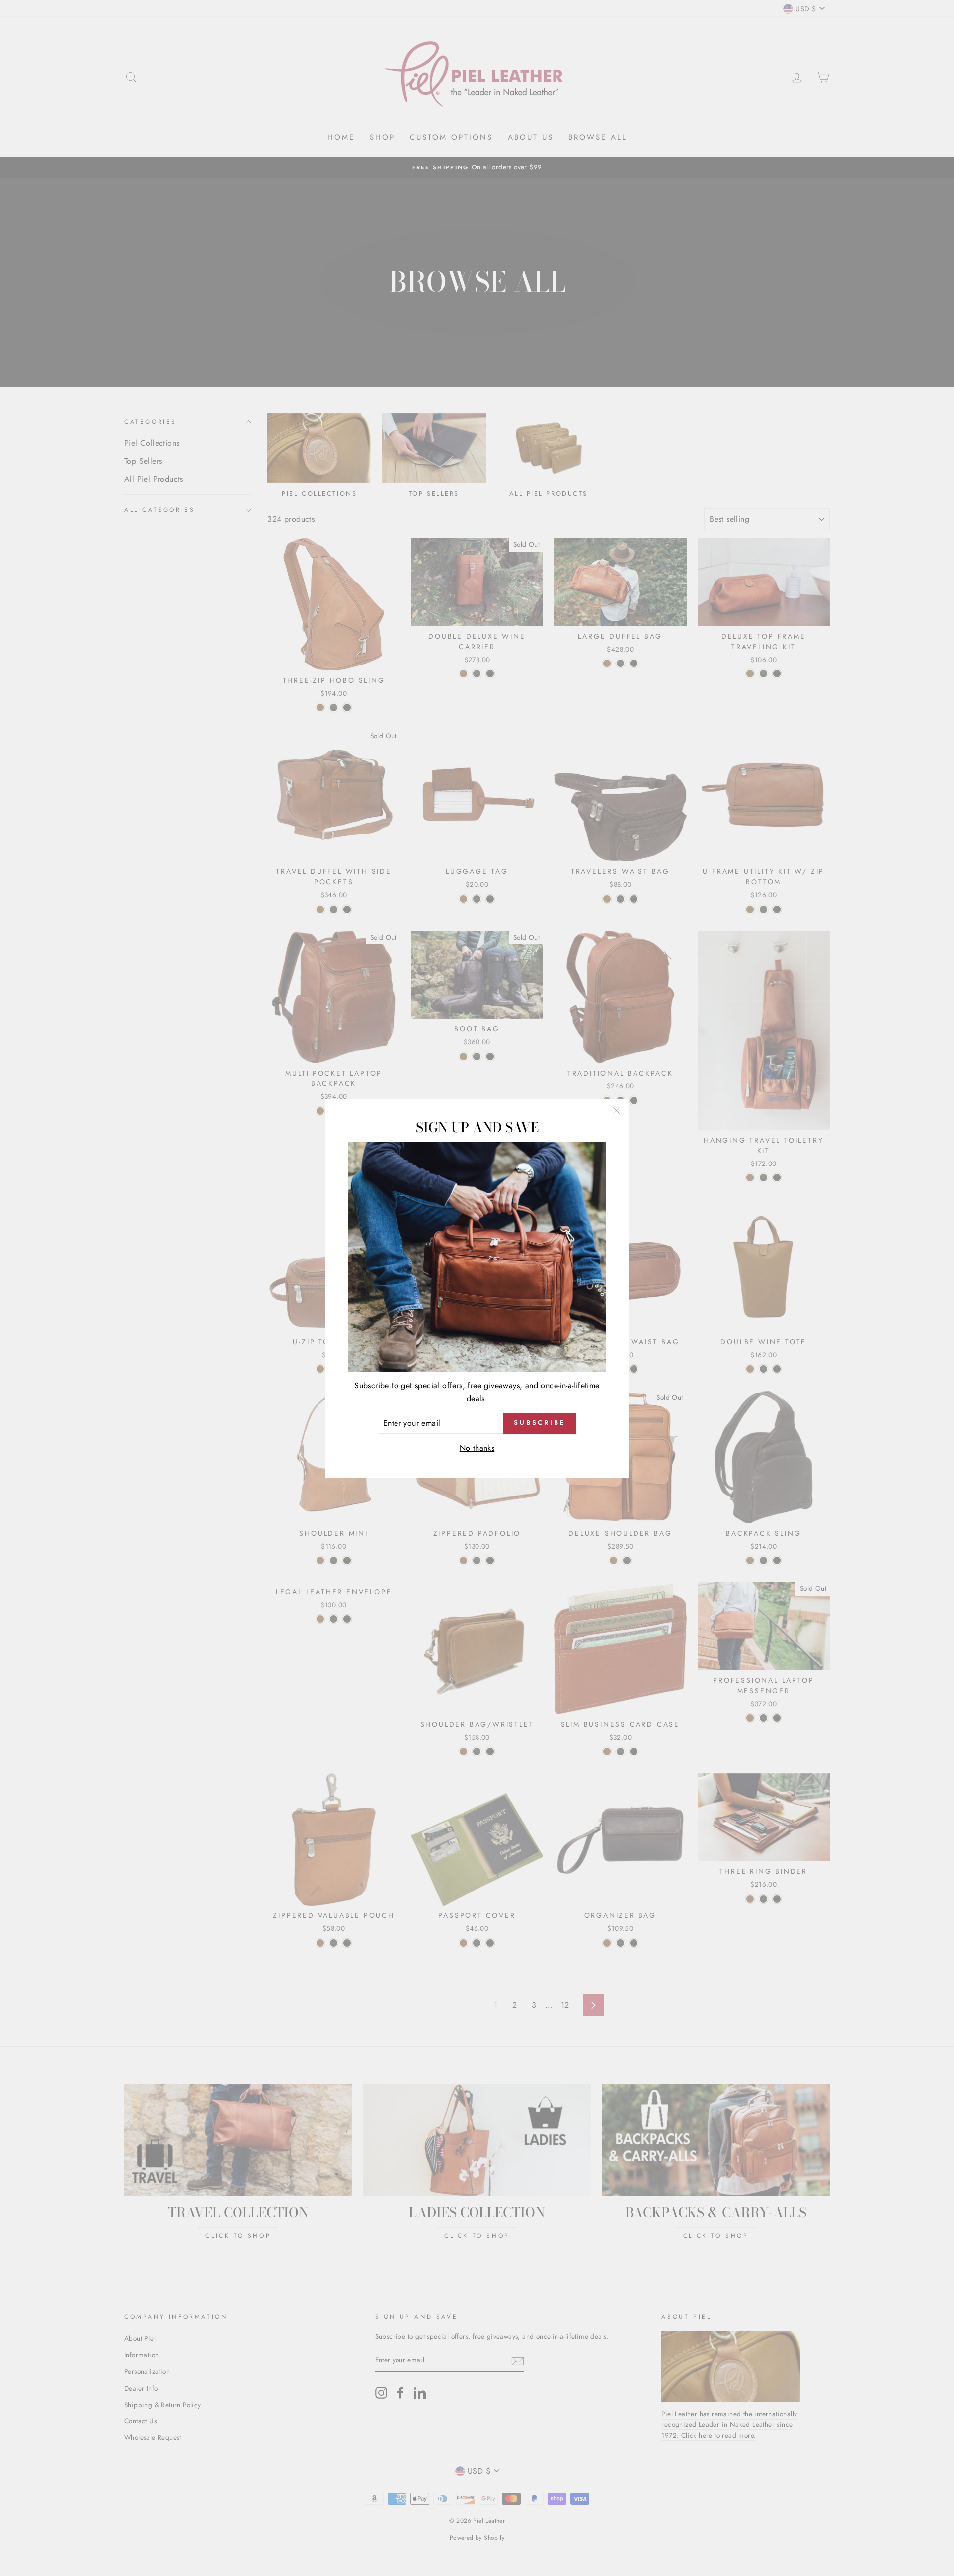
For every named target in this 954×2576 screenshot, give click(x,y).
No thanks (477, 1448)
